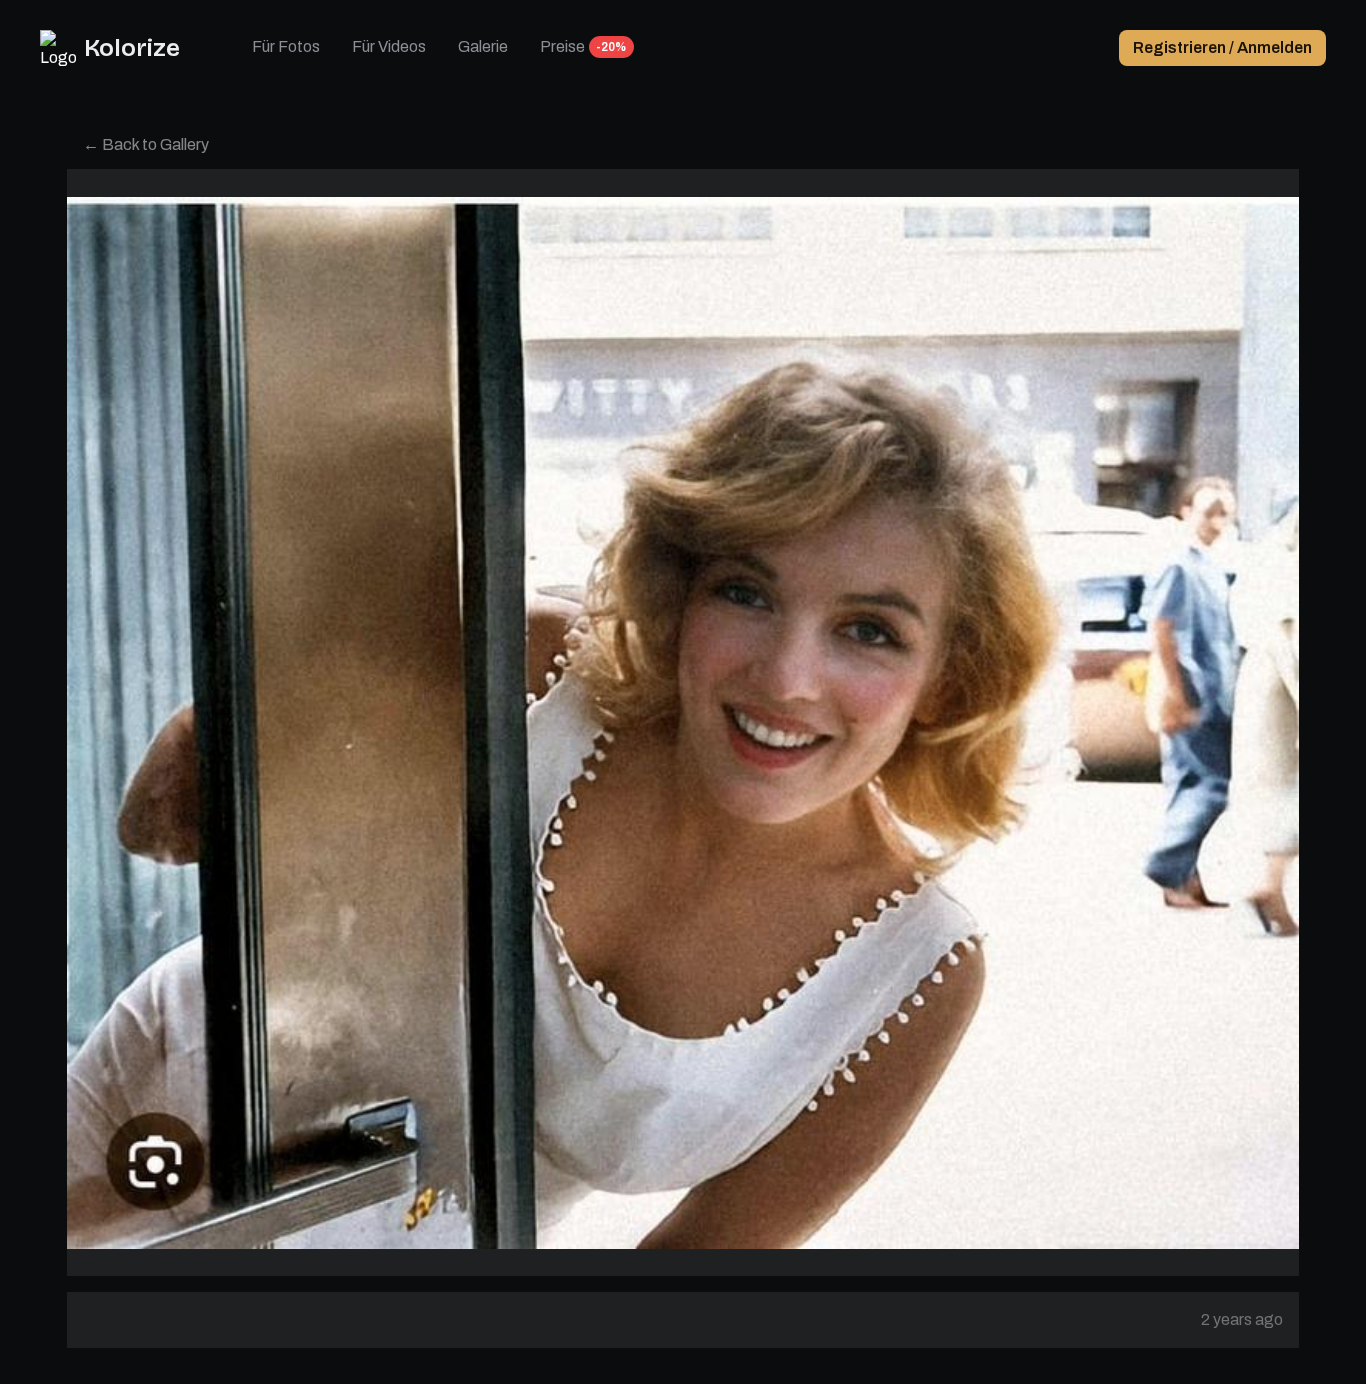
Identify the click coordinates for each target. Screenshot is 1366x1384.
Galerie (483, 46)
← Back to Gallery (146, 144)
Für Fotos (286, 46)
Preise (562, 46)
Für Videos (389, 46)
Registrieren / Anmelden (1222, 47)
